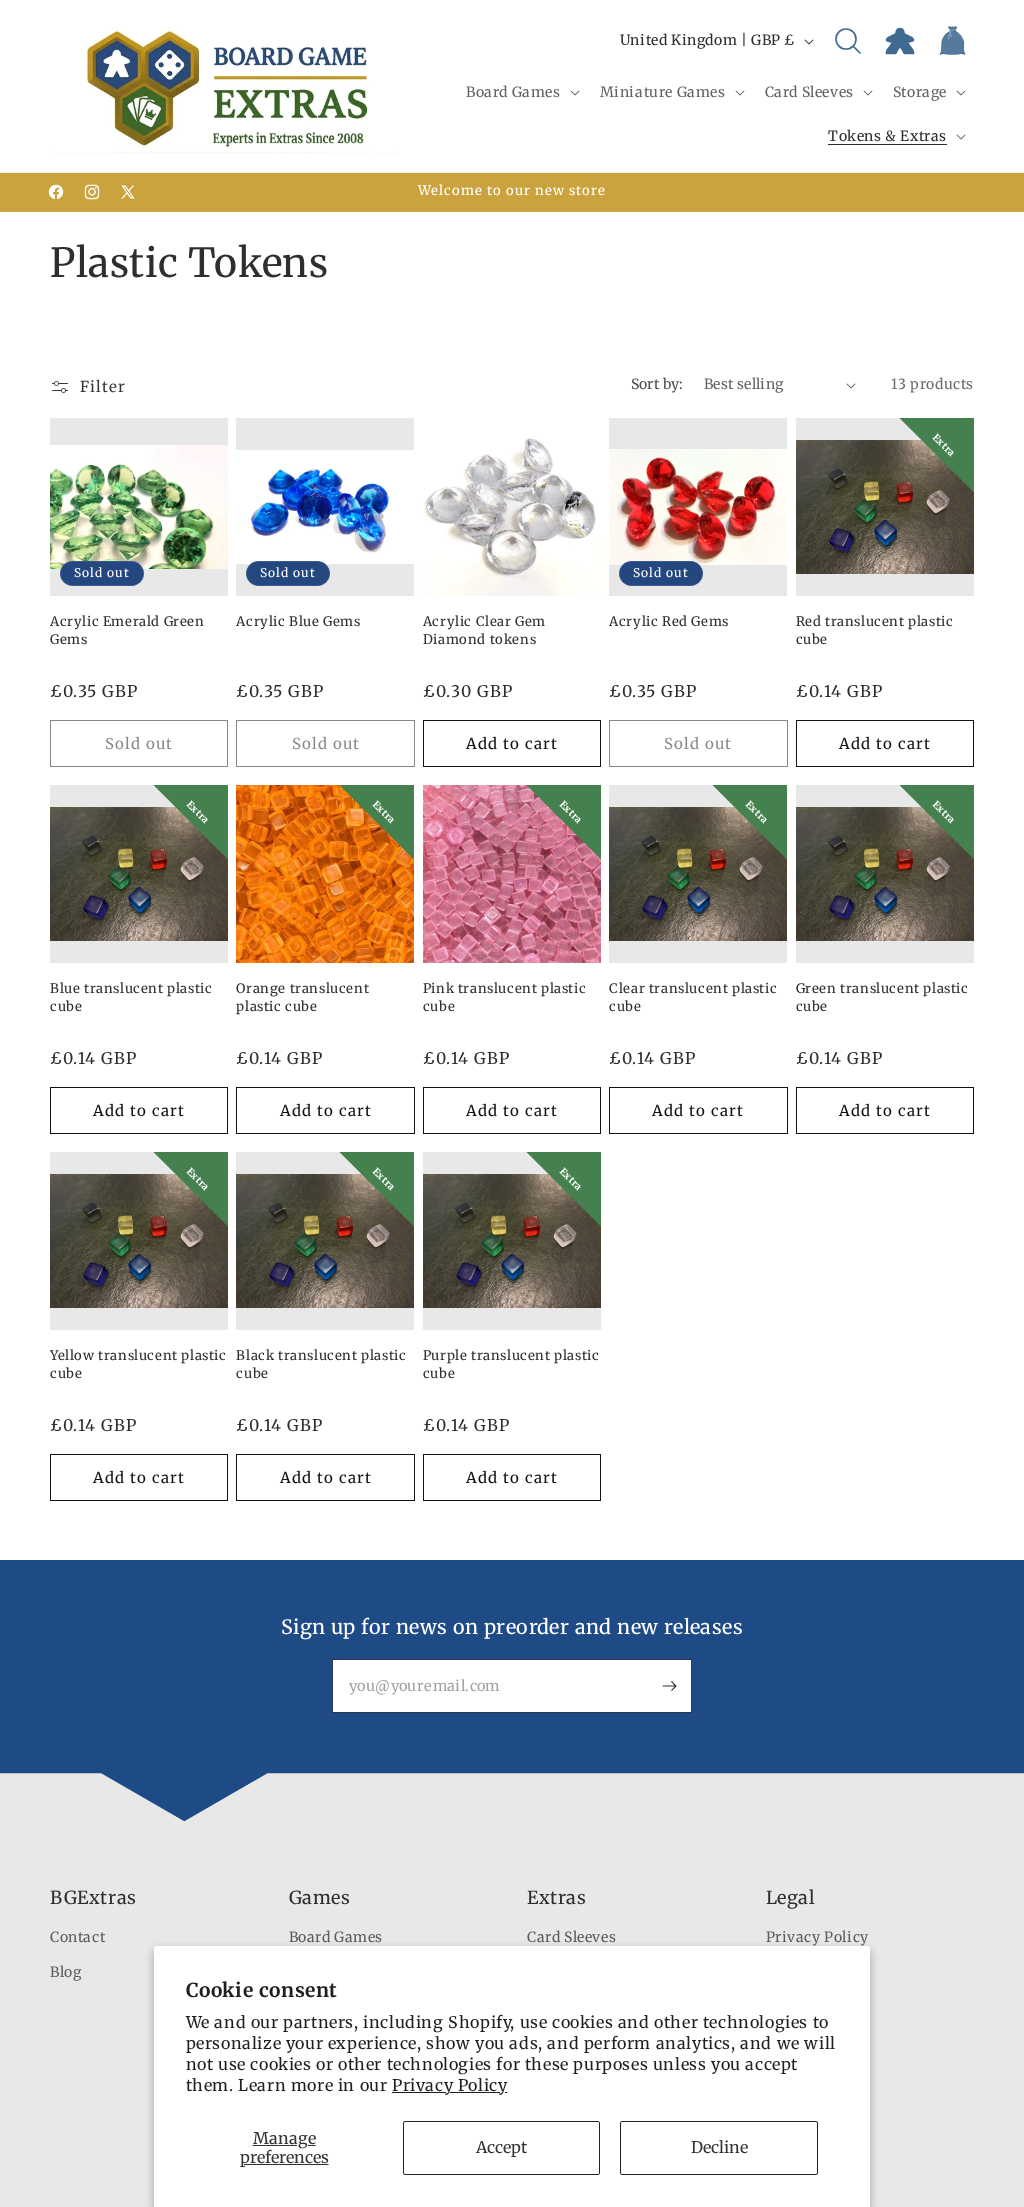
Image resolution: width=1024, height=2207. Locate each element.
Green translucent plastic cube (882, 997)
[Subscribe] (669, 1686)
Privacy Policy (449, 2085)
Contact (77, 1937)
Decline (719, 2147)
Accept (501, 2147)
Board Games (336, 1937)
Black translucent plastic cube (321, 1364)
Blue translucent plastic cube (131, 997)
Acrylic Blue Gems (298, 621)
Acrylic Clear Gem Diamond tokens (484, 630)
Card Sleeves (571, 1937)
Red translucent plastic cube (875, 630)
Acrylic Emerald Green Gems (127, 630)
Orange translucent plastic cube (302, 997)
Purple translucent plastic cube (511, 1364)
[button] (521, 92)
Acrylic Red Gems (669, 621)
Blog (65, 1972)
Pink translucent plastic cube (504, 997)
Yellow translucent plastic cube (138, 1364)
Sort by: (657, 384)
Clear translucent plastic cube (693, 997)
